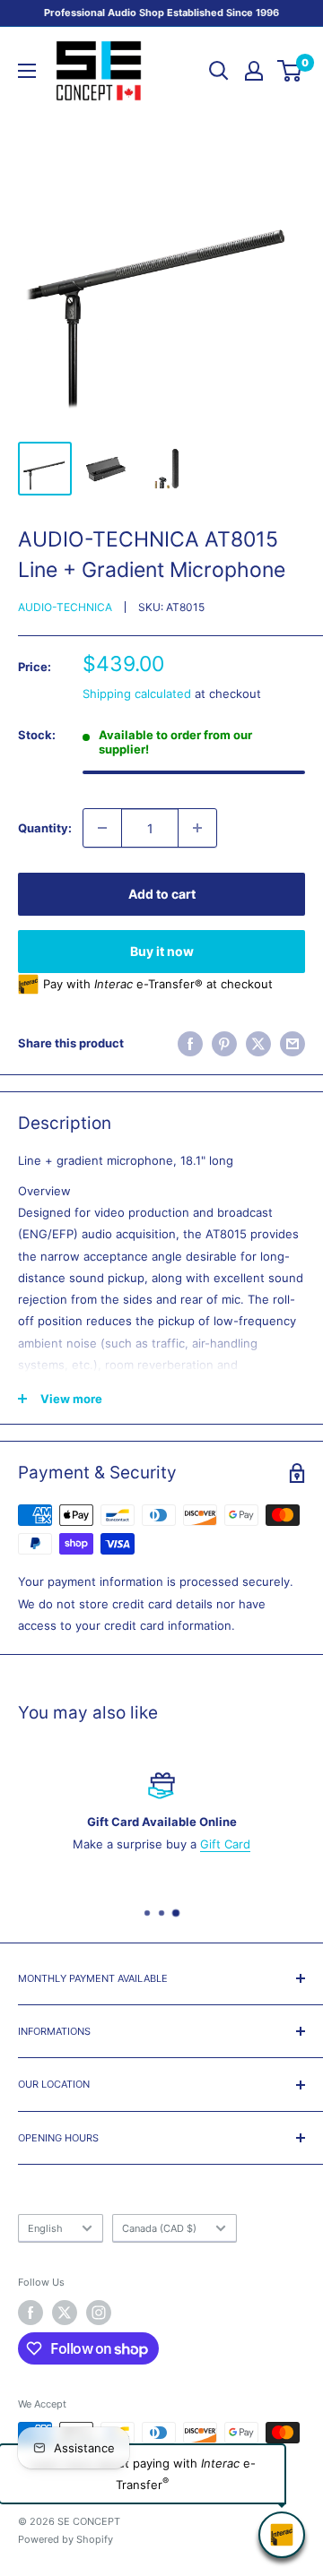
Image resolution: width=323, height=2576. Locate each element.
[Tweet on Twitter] (258, 1044)
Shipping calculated (137, 694)
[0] (290, 71)
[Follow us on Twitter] (65, 2313)
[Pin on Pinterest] (224, 1044)
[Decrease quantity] (102, 828)
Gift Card (225, 1843)
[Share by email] (292, 1044)
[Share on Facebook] (190, 1044)
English (45, 2228)
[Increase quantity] (197, 828)
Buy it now (162, 951)
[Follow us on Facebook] (31, 2313)
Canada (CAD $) (159, 2228)
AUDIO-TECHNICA (65, 607)
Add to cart (162, 894)
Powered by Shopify (65, 2539)
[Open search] (219, 71)
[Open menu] (27, 71)
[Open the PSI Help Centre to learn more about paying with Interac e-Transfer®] (282, 2535)
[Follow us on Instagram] (99, 2313)
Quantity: (45, 828)
